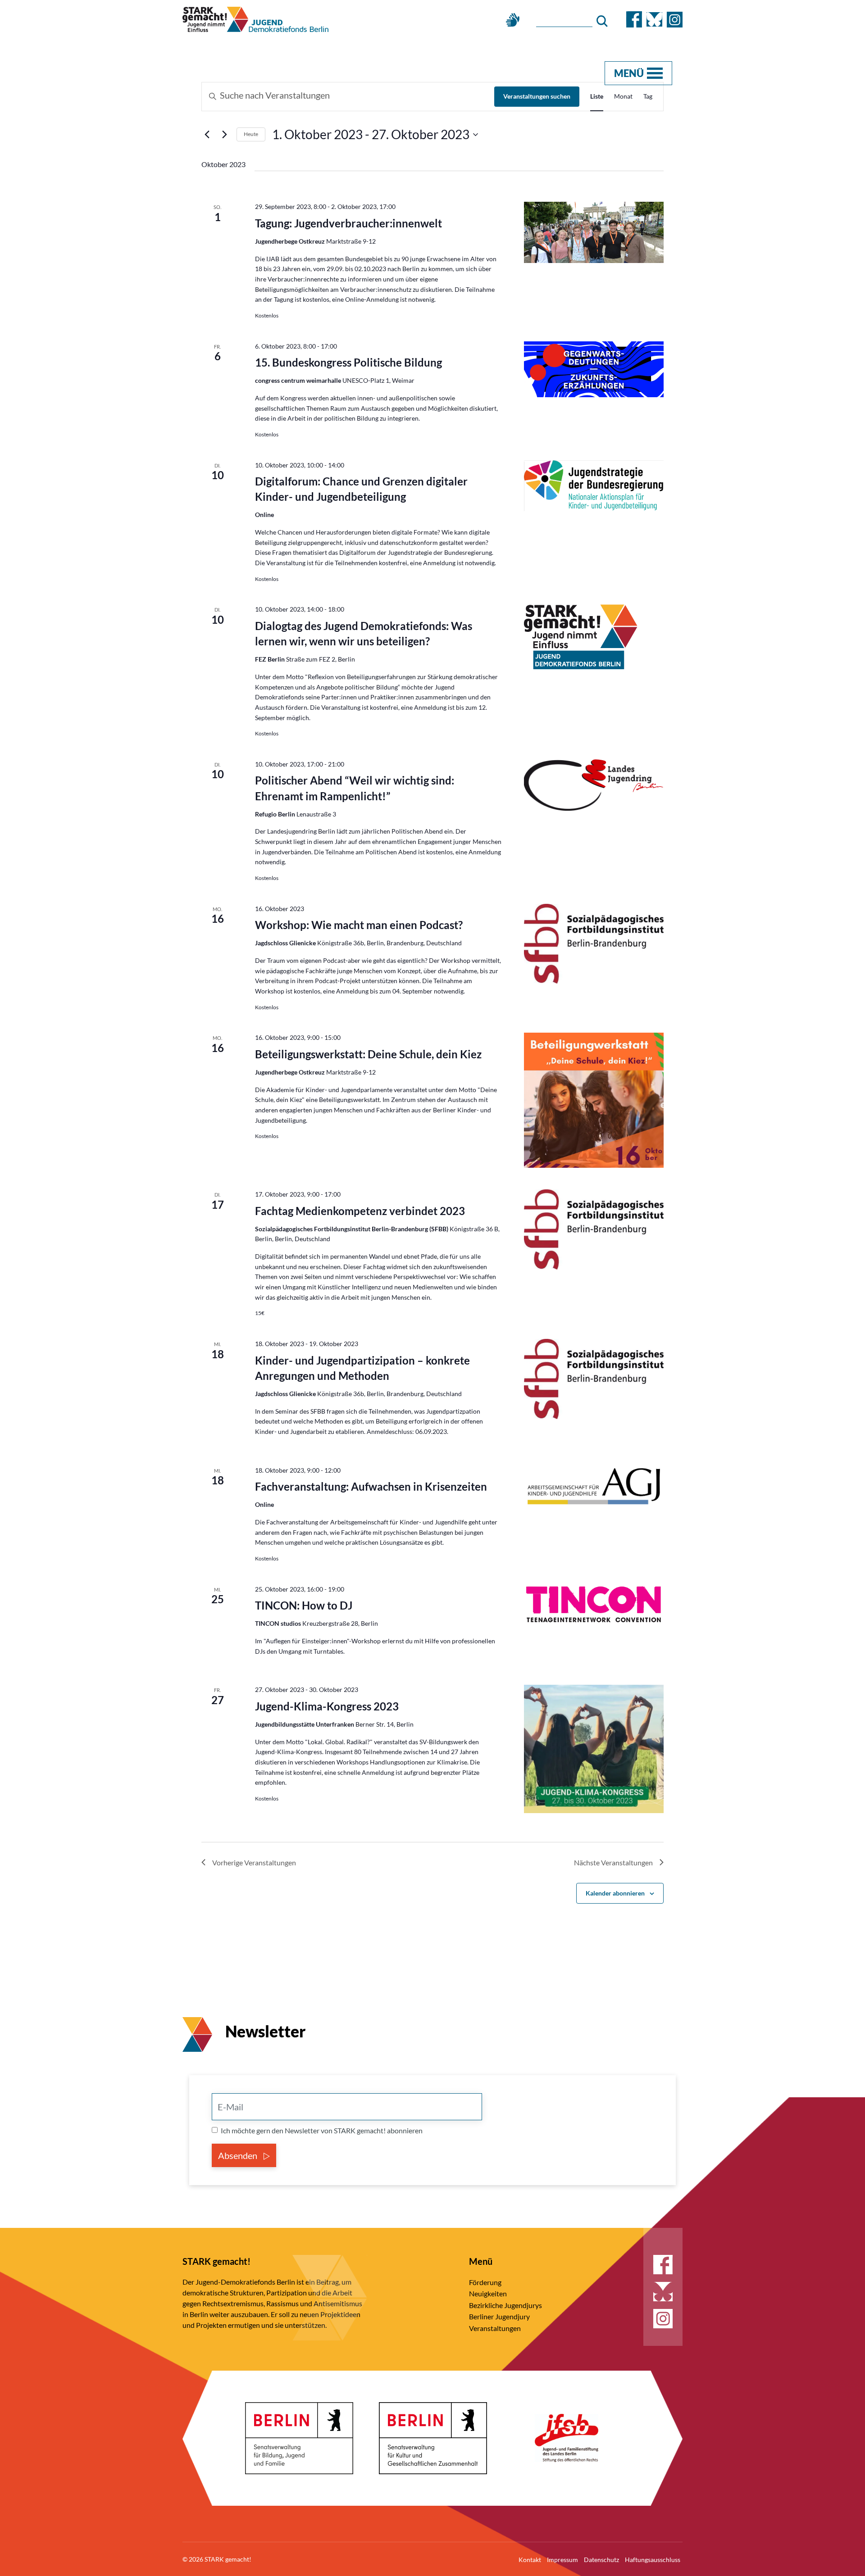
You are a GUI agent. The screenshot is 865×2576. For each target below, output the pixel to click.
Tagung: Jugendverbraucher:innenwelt (348, 223)
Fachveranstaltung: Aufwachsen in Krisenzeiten (371, 1486)
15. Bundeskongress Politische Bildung (348, 362)
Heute (251, 134)
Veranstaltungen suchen (537, 96)
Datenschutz (601, 2560)
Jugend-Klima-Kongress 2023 (327, 1706)
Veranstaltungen (495, 2328)
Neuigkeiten (488, 2293)
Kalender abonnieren (615, 1893)
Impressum (562, 2560)
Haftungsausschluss (653, 2560)
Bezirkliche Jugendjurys (505, 2305)
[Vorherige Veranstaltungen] (207, 135)
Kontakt (530, 2560)
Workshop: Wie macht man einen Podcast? (359, 925)
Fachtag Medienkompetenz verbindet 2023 (360, 1211)
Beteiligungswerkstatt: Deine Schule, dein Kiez (368, 1054)
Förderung (485, 2282)
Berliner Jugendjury (499, 2316)
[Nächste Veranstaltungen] (224, 135)
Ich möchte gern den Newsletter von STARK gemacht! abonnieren (322, 2130)
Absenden (239, 2155)
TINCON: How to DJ (304, 1605)
